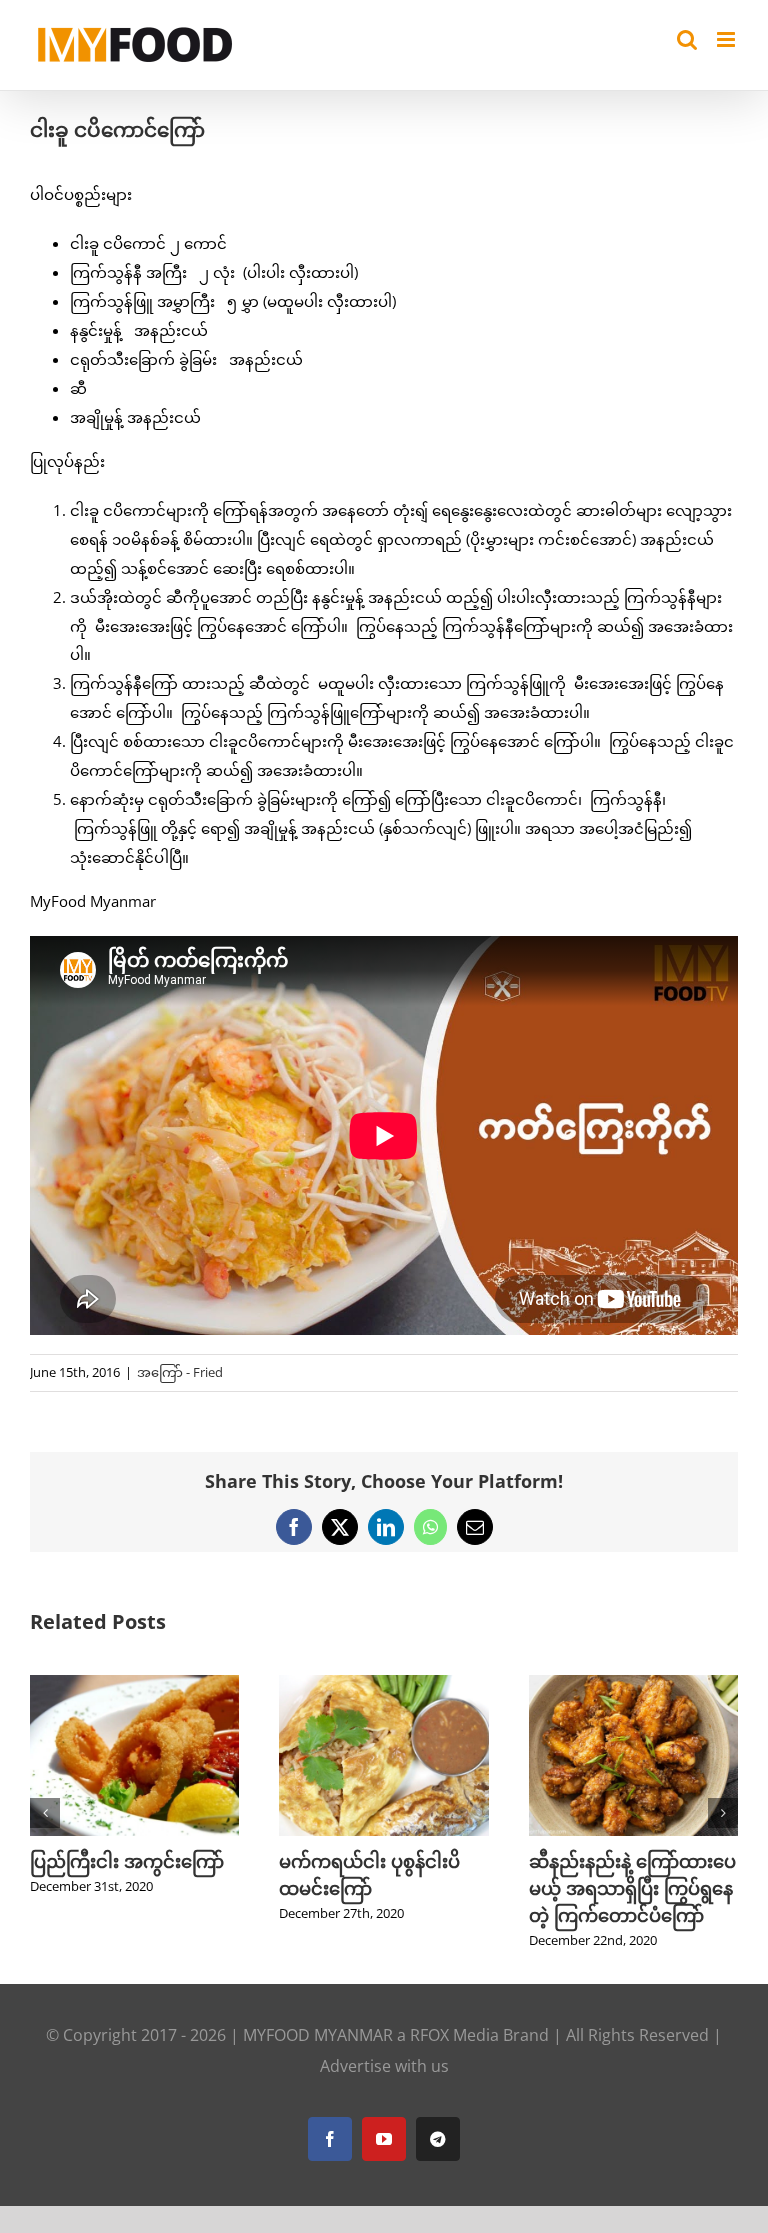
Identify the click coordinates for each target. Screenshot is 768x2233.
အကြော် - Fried (180, 1372)
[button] (45, 1813)
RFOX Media (454, 2035)
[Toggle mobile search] (687, 39)
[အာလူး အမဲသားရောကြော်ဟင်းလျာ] (440, 1685)
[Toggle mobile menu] (727, 39)
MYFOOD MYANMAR (318, 2035)
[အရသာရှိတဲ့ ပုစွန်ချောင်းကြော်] (190, 1685)
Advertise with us (384, 2066)
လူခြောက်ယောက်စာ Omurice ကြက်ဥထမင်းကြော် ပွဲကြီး (662, 1888)
